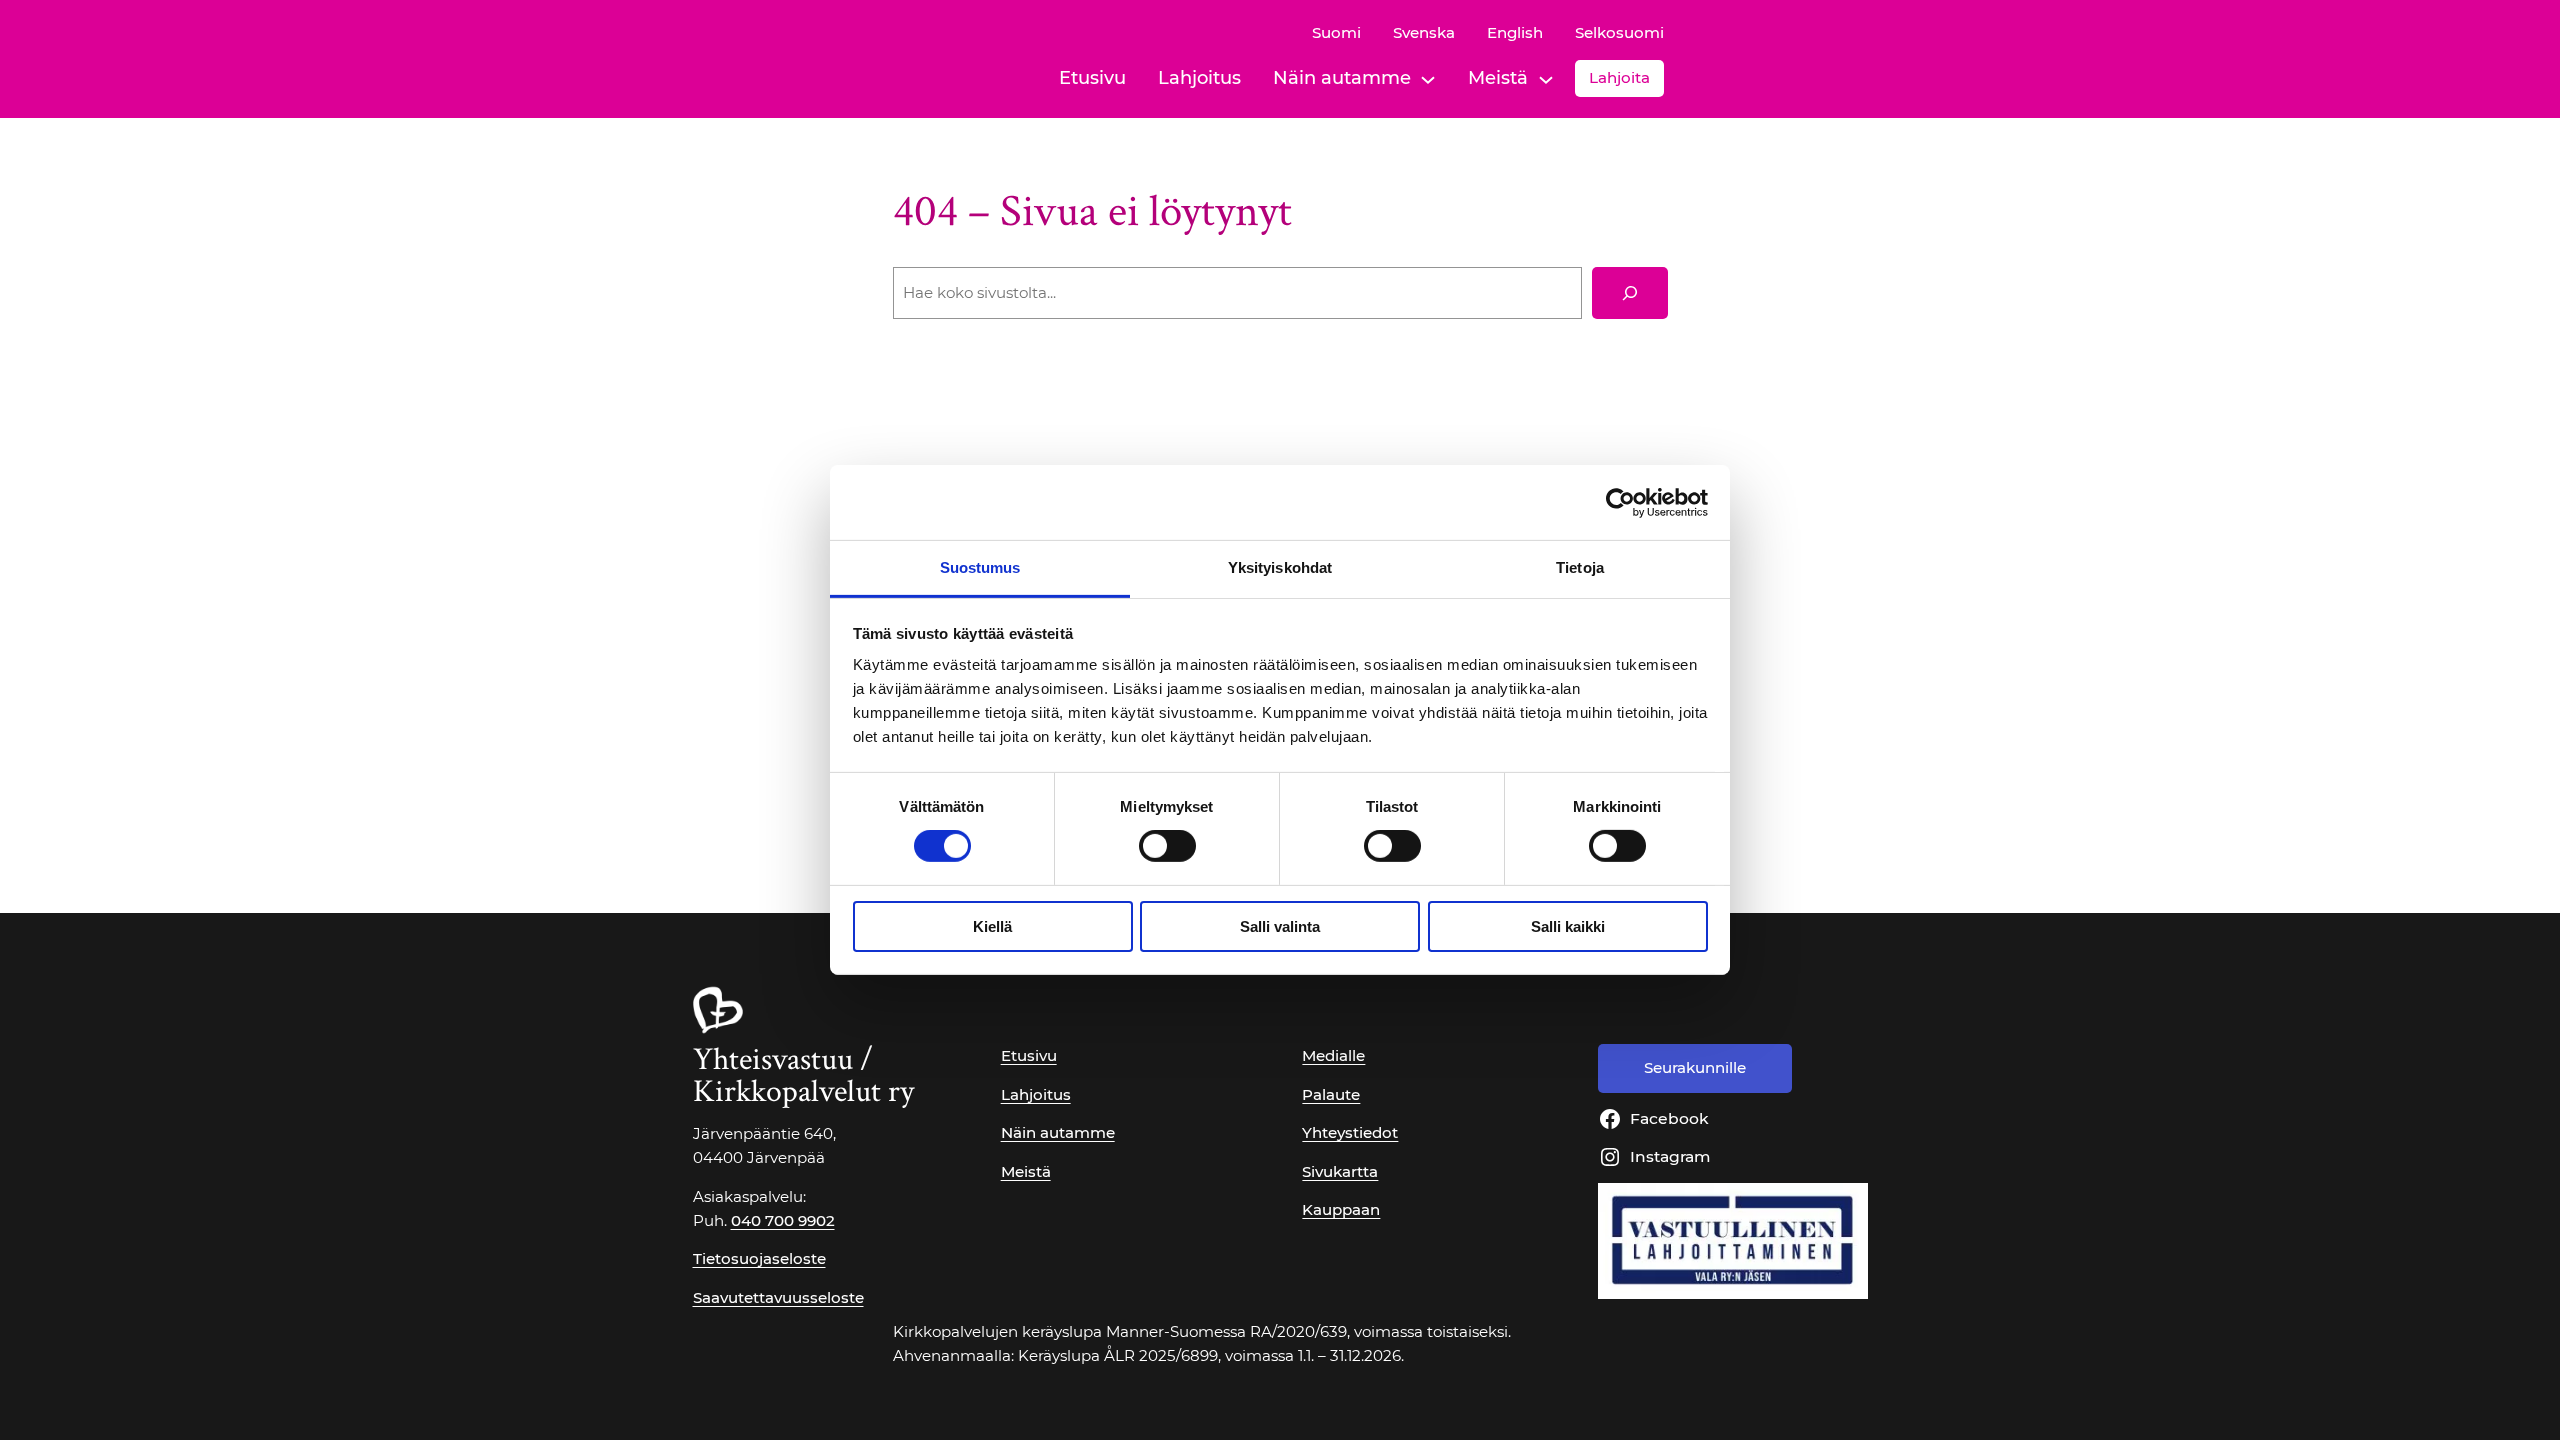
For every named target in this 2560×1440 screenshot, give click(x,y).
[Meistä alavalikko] (1546, 78)
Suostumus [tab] (980, 567)
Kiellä (992, 926)
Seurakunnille (1695, 1067)
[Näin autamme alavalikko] (1428, 78)
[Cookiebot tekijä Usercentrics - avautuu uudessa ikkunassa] (1620, 502)
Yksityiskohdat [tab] (1280, 567)
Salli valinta (1280, 926)
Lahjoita (1619, 77)
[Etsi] (1630, 293)
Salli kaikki (1568, 926)
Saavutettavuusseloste (778, 1297)
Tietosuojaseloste (759, 1258)
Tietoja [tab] (1580, 567)
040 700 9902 (783, 1220)
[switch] (1167, 846)
